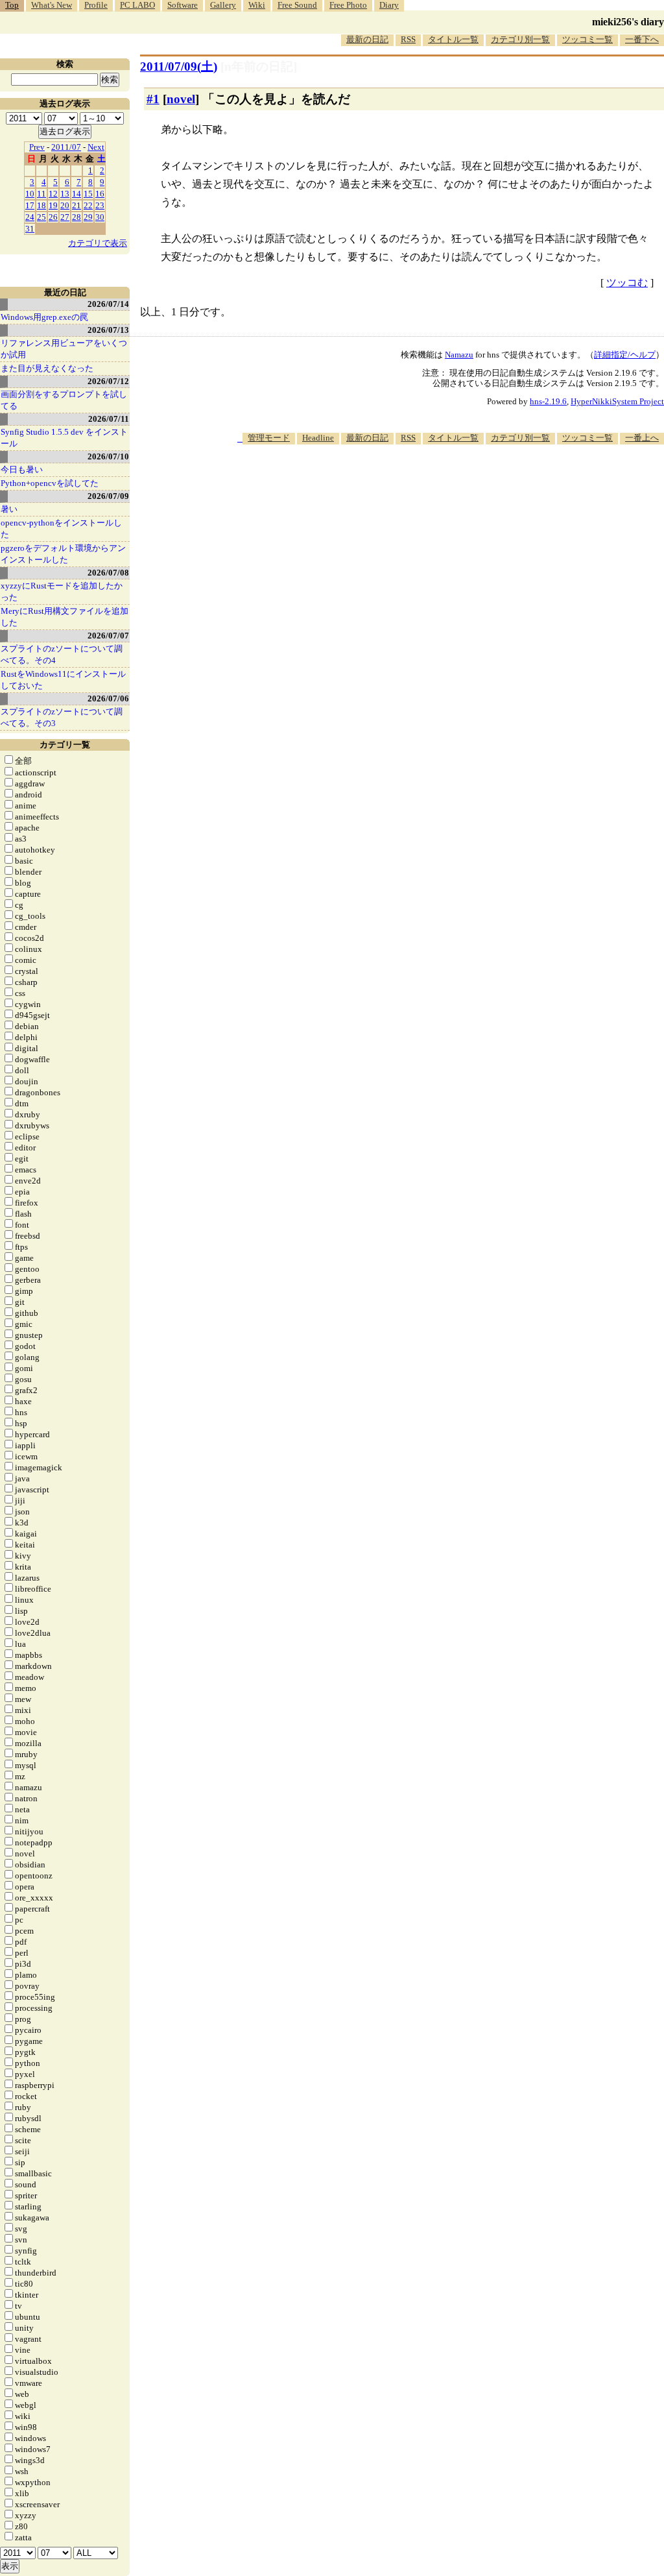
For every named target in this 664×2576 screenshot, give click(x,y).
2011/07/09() (179, 67)
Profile (96, 5)
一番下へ (642, 39)
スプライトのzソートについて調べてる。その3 (62, 717)
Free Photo (348, 5)
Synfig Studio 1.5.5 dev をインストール (64, 438)
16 (100, 194)
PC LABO (137, 5)
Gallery (223, 5)
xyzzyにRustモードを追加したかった (62, 591)
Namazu (459, 355)
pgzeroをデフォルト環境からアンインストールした (63, 554)
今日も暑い (22, 469)
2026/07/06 (108, 699)
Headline (318, 438)
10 (30, 194)
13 (65, 194)
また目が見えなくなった (47, 368)
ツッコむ (627, 283)
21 (77, 205)
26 (53, 217)
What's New (52, 5)
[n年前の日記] (259, 67)
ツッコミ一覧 (587, 39)
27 (65, 217)
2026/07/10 (108, 456)
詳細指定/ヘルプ (625, 355)
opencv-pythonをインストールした (61, 529)
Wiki (257, 5)
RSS (408, 39)
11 (41, 194)
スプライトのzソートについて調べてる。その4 (62, 654)
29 (88, 217)
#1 (153, 99)
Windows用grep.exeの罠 (44, 317)
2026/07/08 (108, 573)
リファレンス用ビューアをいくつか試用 (64, 349)
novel (181, 99)
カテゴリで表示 (98, 243)
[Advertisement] (428, 484)
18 (41, 205)
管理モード (269, 438)
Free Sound (297, 5)
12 (53, 194)
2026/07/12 (108, 381)
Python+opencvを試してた (50, 483)
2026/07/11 (109, 419)
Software (183, 5)
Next (96, 147)
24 (30, 217)
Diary (389, 5)
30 (100, 217)
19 (53, 205)
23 (100, 205)
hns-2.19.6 (548, 401)
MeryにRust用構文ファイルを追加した (65, 617)
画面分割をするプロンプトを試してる (64, 400)
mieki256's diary (628, 22)
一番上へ (642, 438)
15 (88, 194)
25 (41, 217)
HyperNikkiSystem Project (617, 401)
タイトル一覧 (453, 39)
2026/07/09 (108, 496)
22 (88, 205)
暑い (9, 509)
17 (30, 205)
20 (65, 205)
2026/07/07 (108, 636)
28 (77, 217)
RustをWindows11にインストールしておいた (63, 680)
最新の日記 (367, 39)
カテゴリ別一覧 (520, 39)
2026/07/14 (108, 304)
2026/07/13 (108, 330)
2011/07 (66, 147)
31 (30, 229)
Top (12, 5)
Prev (37, 147)
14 (77, 194)
